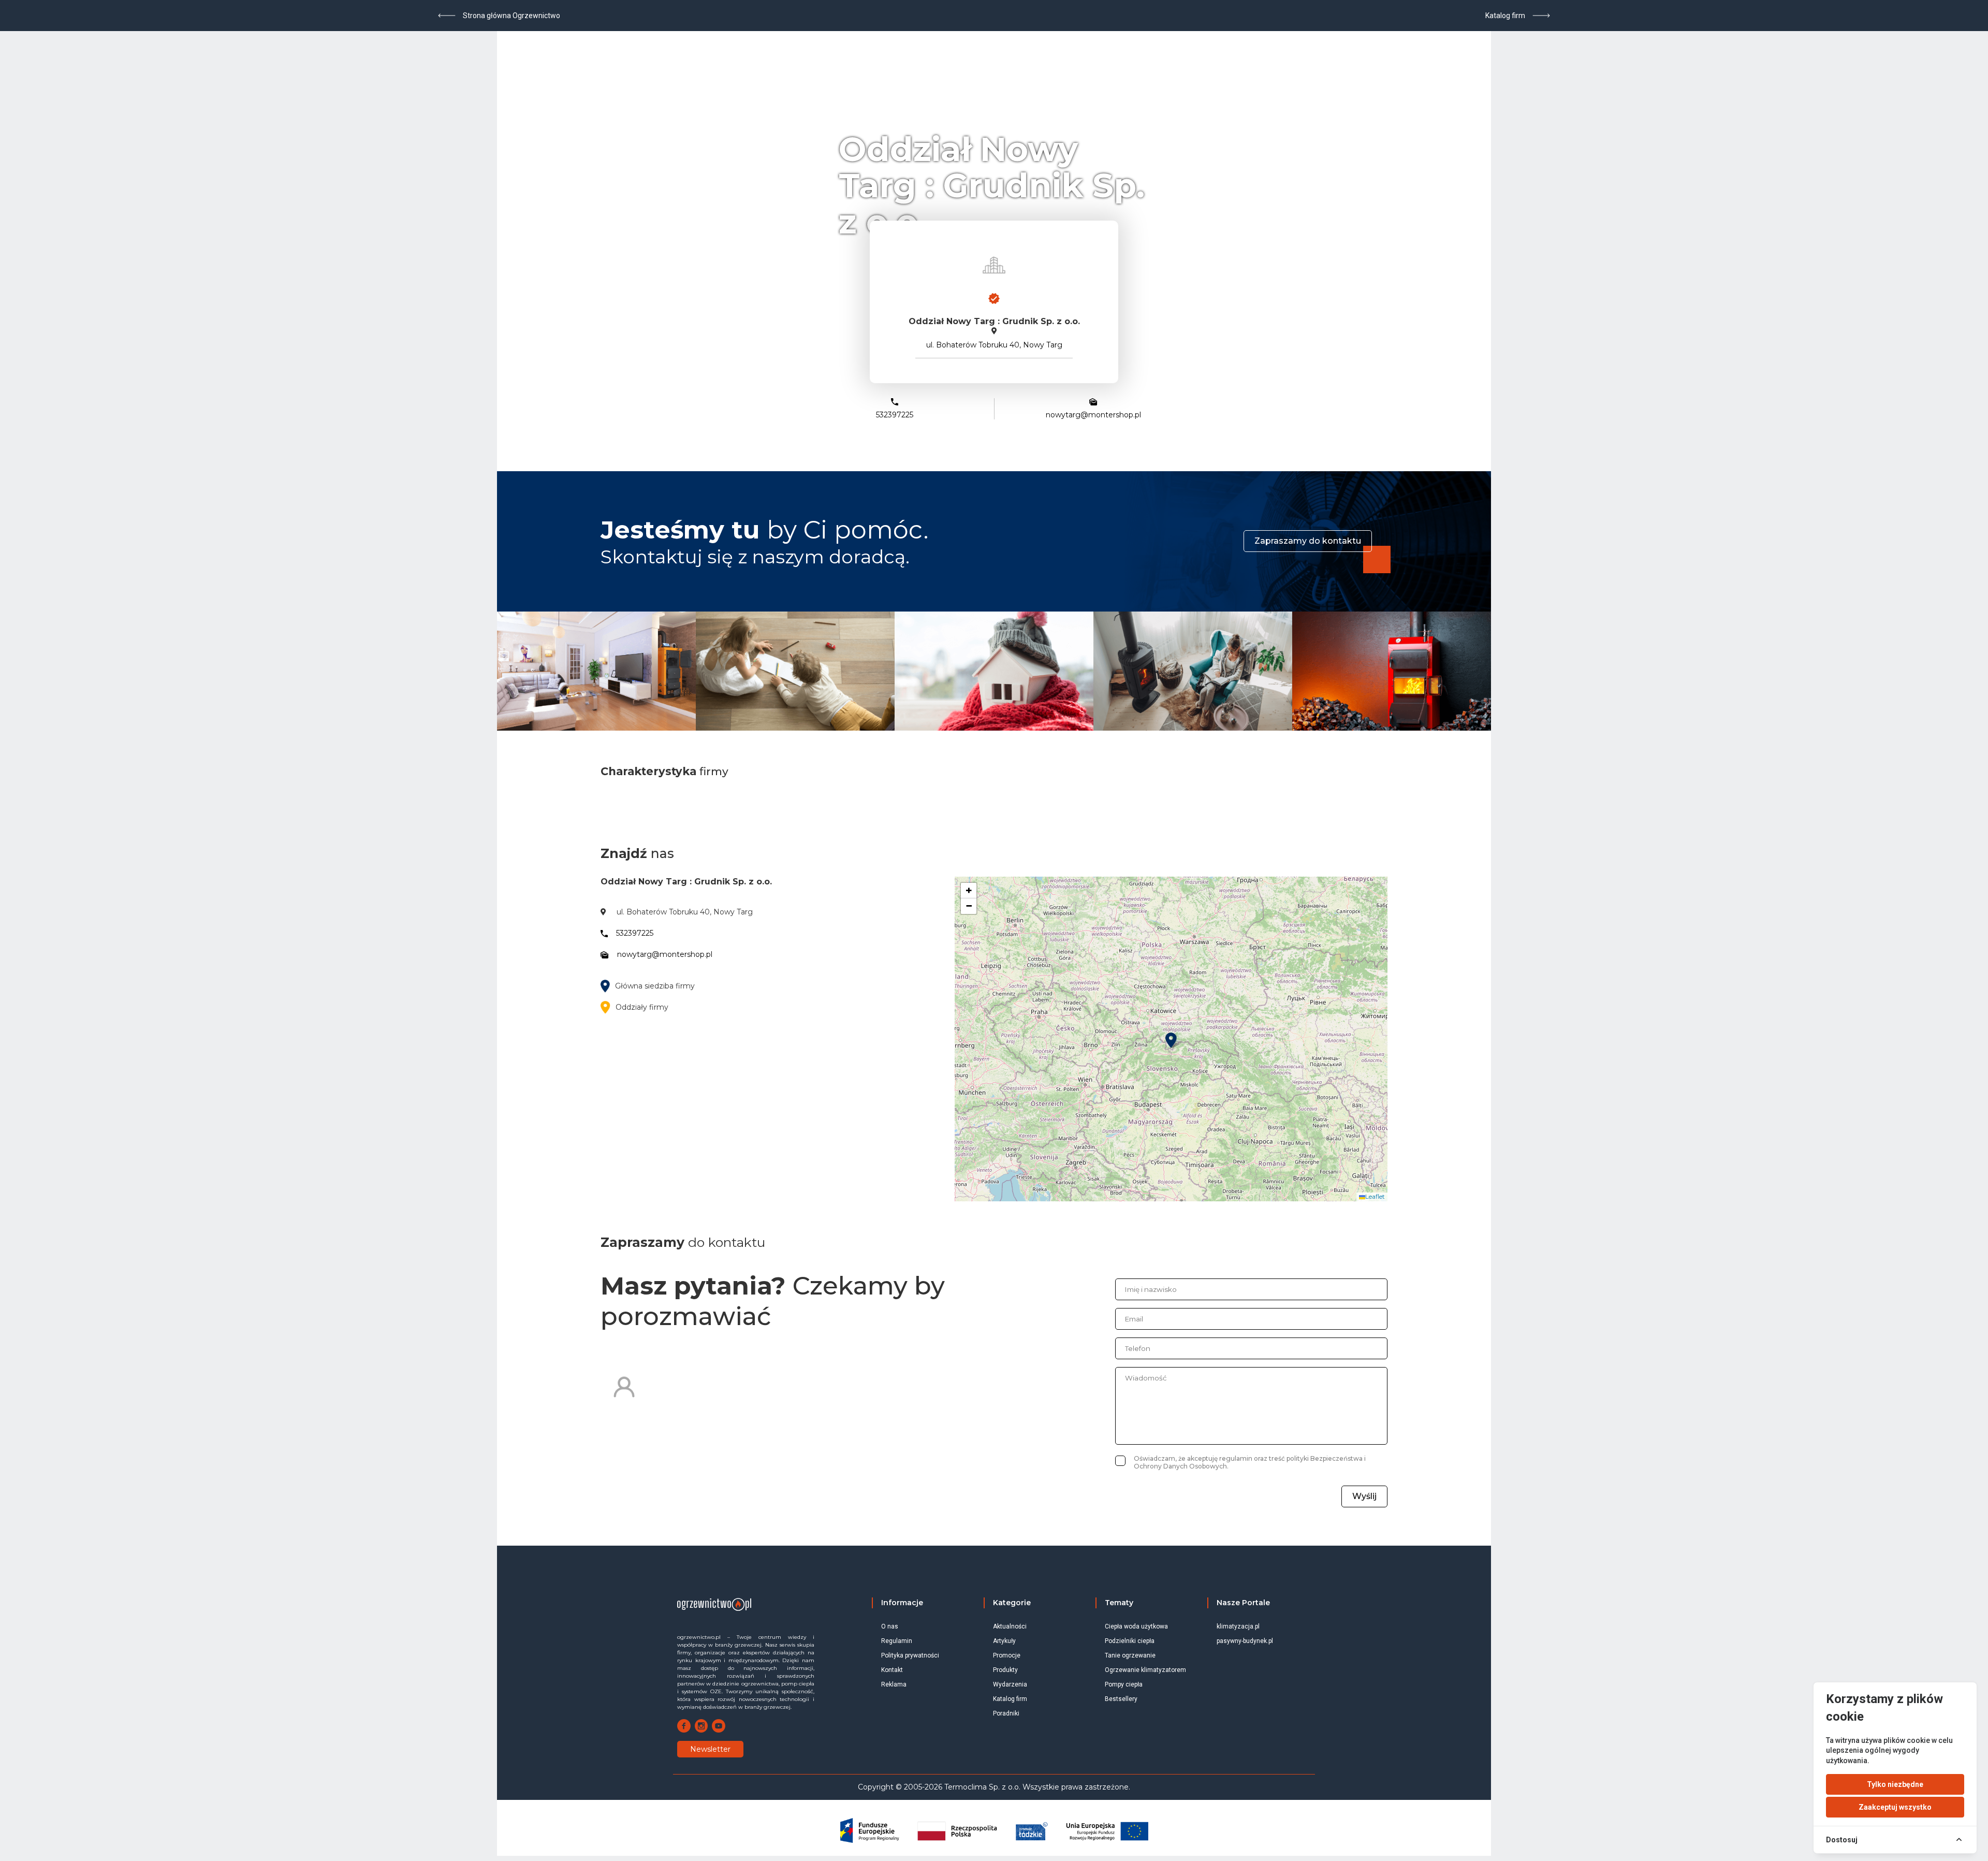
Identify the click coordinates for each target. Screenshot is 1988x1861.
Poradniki (1006, 1713)
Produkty (1005, 1670)
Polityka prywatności (910, 1655)
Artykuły (1004, 1641)
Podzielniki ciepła (1130, 1641)
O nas (890, 1626)
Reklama (894, 1684)
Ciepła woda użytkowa (1136, 1626)
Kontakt (892, 1670)
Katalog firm (1010, 1699)
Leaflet (1375, 1196)
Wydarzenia (1010, 1684)
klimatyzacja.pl (1238, 1626)
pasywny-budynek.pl (1245, 1641)
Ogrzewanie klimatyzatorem (1145, 1670)
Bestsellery (1121, 1699)
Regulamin (897, 1641)
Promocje (1007, 1655)
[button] (1171, 1040)
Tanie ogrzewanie (1130, 1655)
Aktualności (1010, 1626)
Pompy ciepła (1124, 1684)
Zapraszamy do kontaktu (1308, 541)
